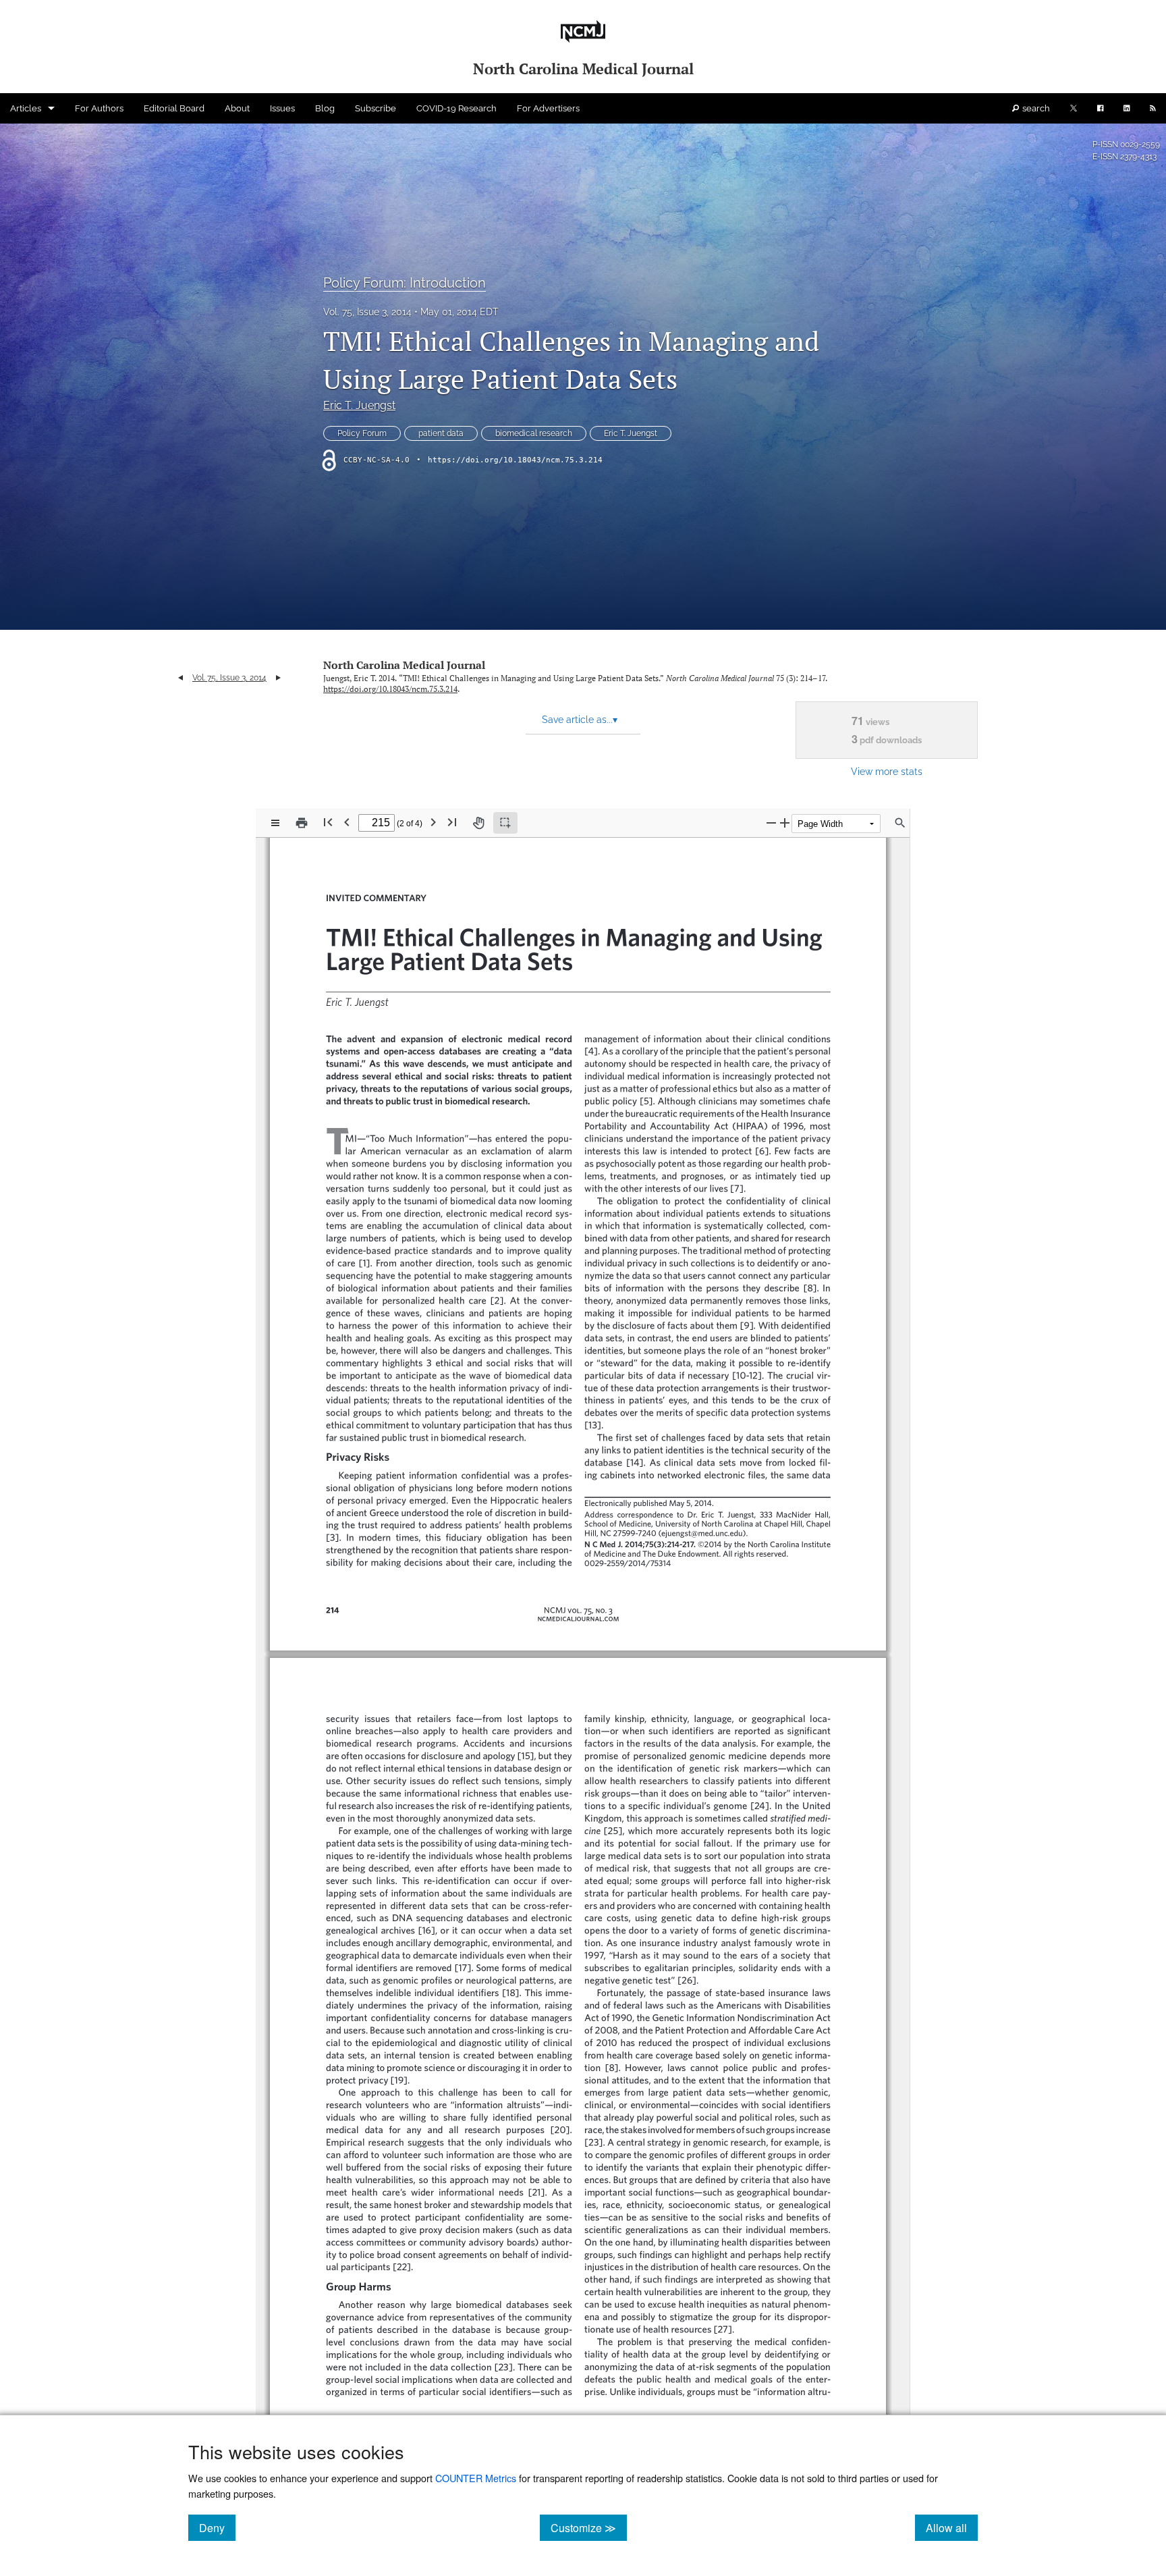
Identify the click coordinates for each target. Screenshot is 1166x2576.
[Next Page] (433, 822)
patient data (441, 433)
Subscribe (376, 108)
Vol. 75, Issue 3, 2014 (367, 312)
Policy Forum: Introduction (405, 283)
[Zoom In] (785, 823)
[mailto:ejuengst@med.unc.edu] (698, 1532)
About (237, 108)
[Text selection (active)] (505, 823)
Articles (26, 108)
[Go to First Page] (328, 822)
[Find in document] (900, 823)
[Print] (302, 823)
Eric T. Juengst (359, 405)
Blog (325, 108)
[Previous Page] (347, 822)
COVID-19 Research (456, 108)
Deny (217, 2527)
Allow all (952, 2527)
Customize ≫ (589, 2527)
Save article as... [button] (580, 720)
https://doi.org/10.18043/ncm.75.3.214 (515, 460)
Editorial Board (174, 108)
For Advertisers (548, 108)
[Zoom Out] (771, 823)
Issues (282, 108)
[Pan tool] (478, 823)
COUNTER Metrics (476, 2478)
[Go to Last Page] (452, 822)
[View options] (275, 823)
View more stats (887, 771)
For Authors (99, 108)
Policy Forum (362, 433)
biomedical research (534, 433)
